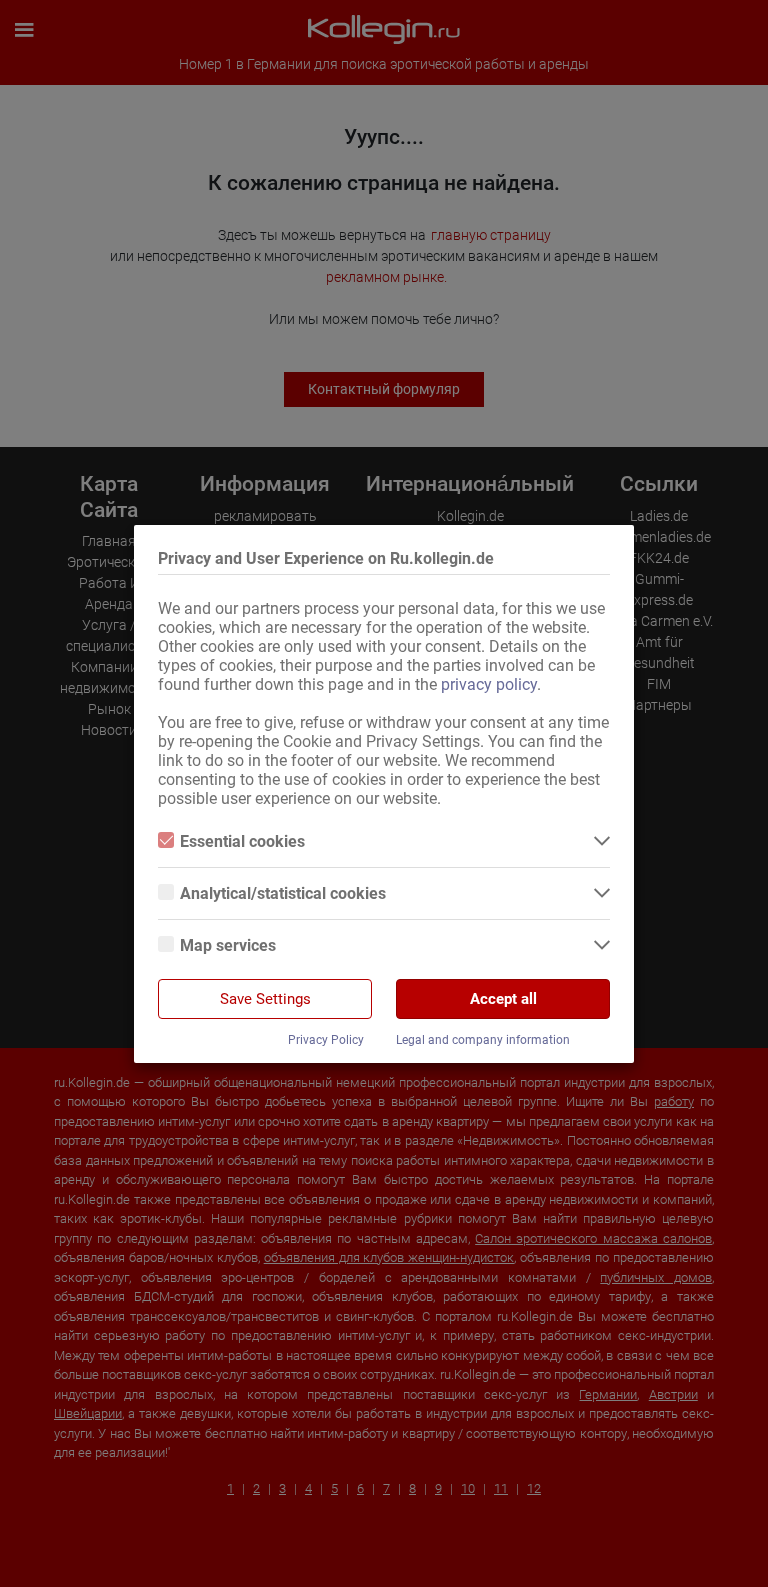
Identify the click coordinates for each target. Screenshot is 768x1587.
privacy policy (489, 684)
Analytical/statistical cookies (283, 893)
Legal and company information (483, 1040)
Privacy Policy (326, 1040)
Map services (228, 945)
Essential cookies (242, 841)
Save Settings (265, 999)
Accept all (503, 999)
